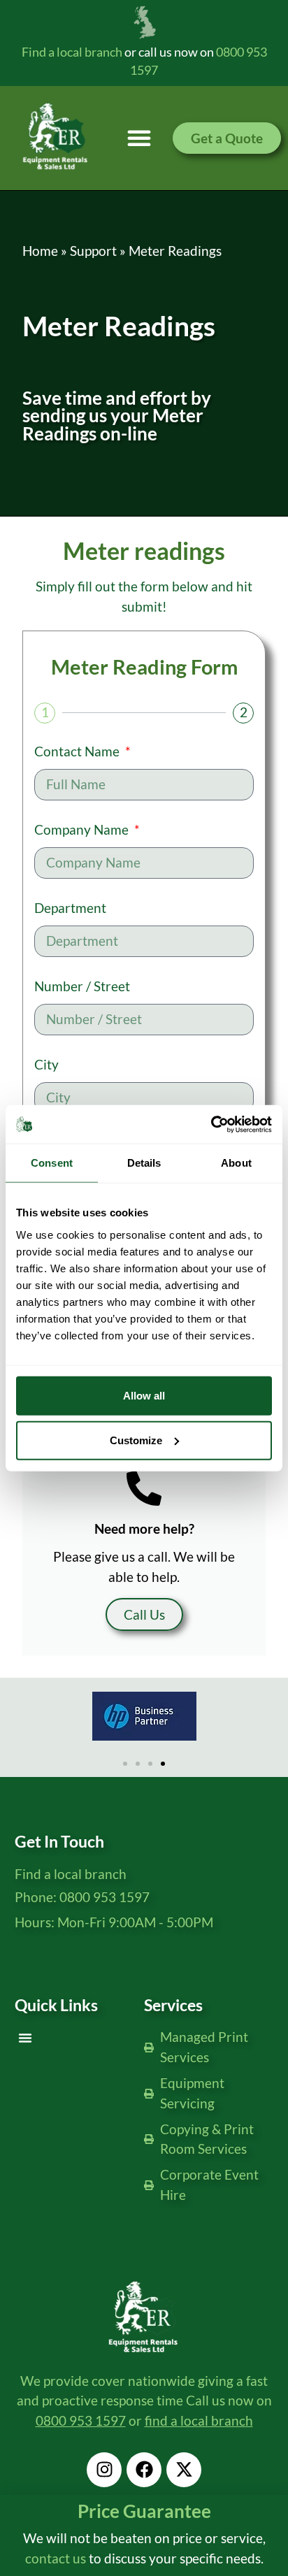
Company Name (83, 830)
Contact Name (78, 752)
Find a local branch (72, 52)
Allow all (144, 1395)
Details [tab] (144, 1163)
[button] (139, 138)
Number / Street (82, 987)
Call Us (144, 1614)
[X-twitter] (184, 2470)
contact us (56, 2558)
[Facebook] (144, 2470)
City (46, 1065)
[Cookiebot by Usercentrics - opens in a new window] (211, 1124)
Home (40, 251)
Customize (136, 1440)
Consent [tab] (52, 1163)
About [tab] (236, 1163)
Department (70, 908)
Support (93, 251)
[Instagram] (104, 2470)
